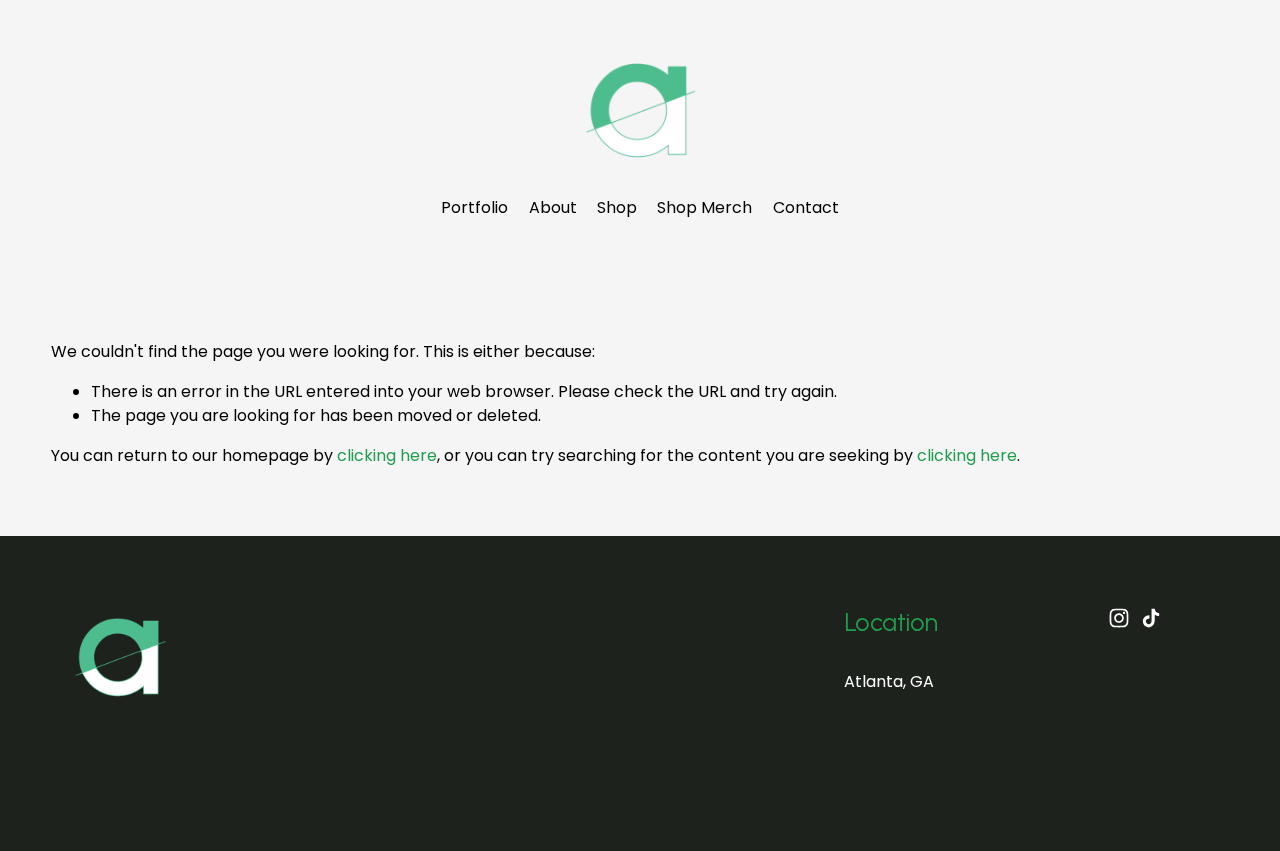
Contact (806, 207)
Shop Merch (704, 207)
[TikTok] (1151, 618)
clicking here (387, 455)
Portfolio (474, 207)
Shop (617, 207)
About (553, 207)
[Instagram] (1119, 618)
